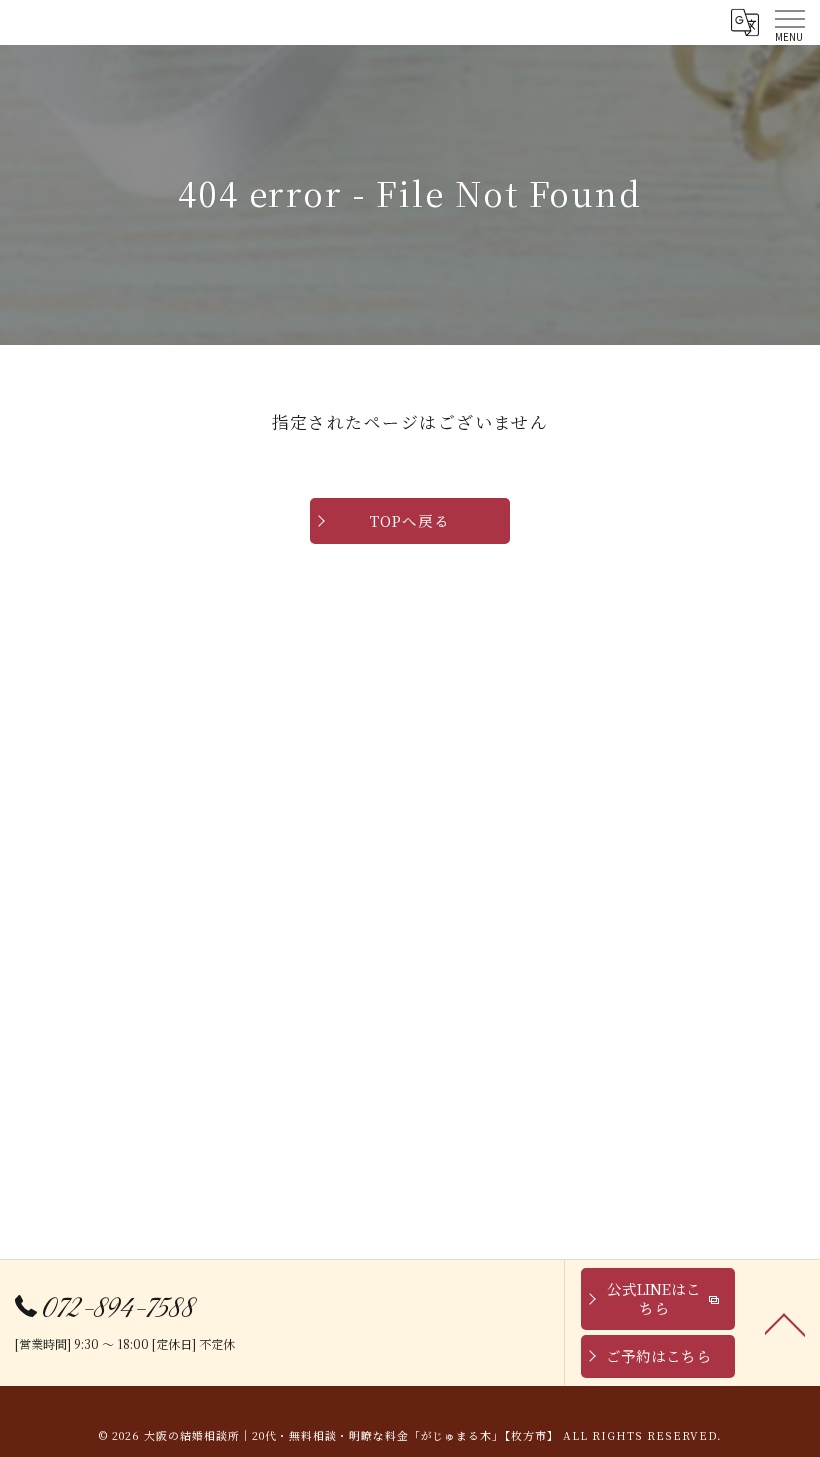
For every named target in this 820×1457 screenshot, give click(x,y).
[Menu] (789, 22)
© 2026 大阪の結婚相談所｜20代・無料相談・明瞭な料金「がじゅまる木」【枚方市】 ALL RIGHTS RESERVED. (409, 1435)
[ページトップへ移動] (785, 1323)
